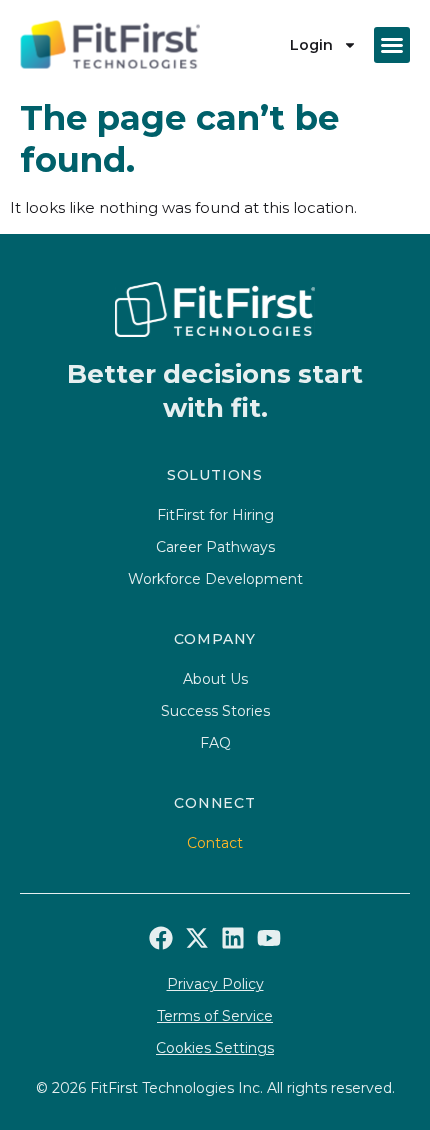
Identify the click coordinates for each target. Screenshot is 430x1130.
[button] (392, 45)
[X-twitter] (197, 938)
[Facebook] (161, 938)
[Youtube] (269, 938)
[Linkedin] (233, 938)
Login (311, 45)
